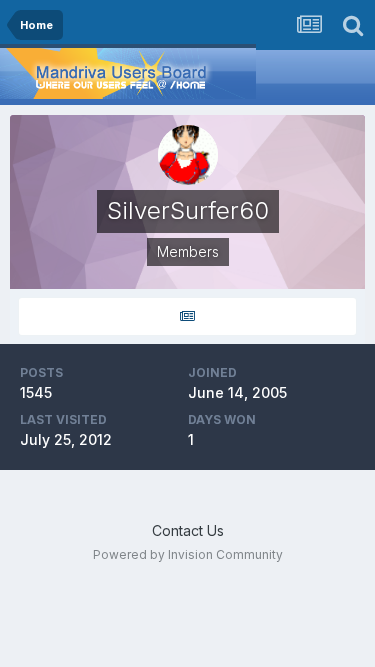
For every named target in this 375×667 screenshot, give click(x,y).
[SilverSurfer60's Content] (187, 316)
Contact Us (188, 530)
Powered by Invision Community (188, 554)
